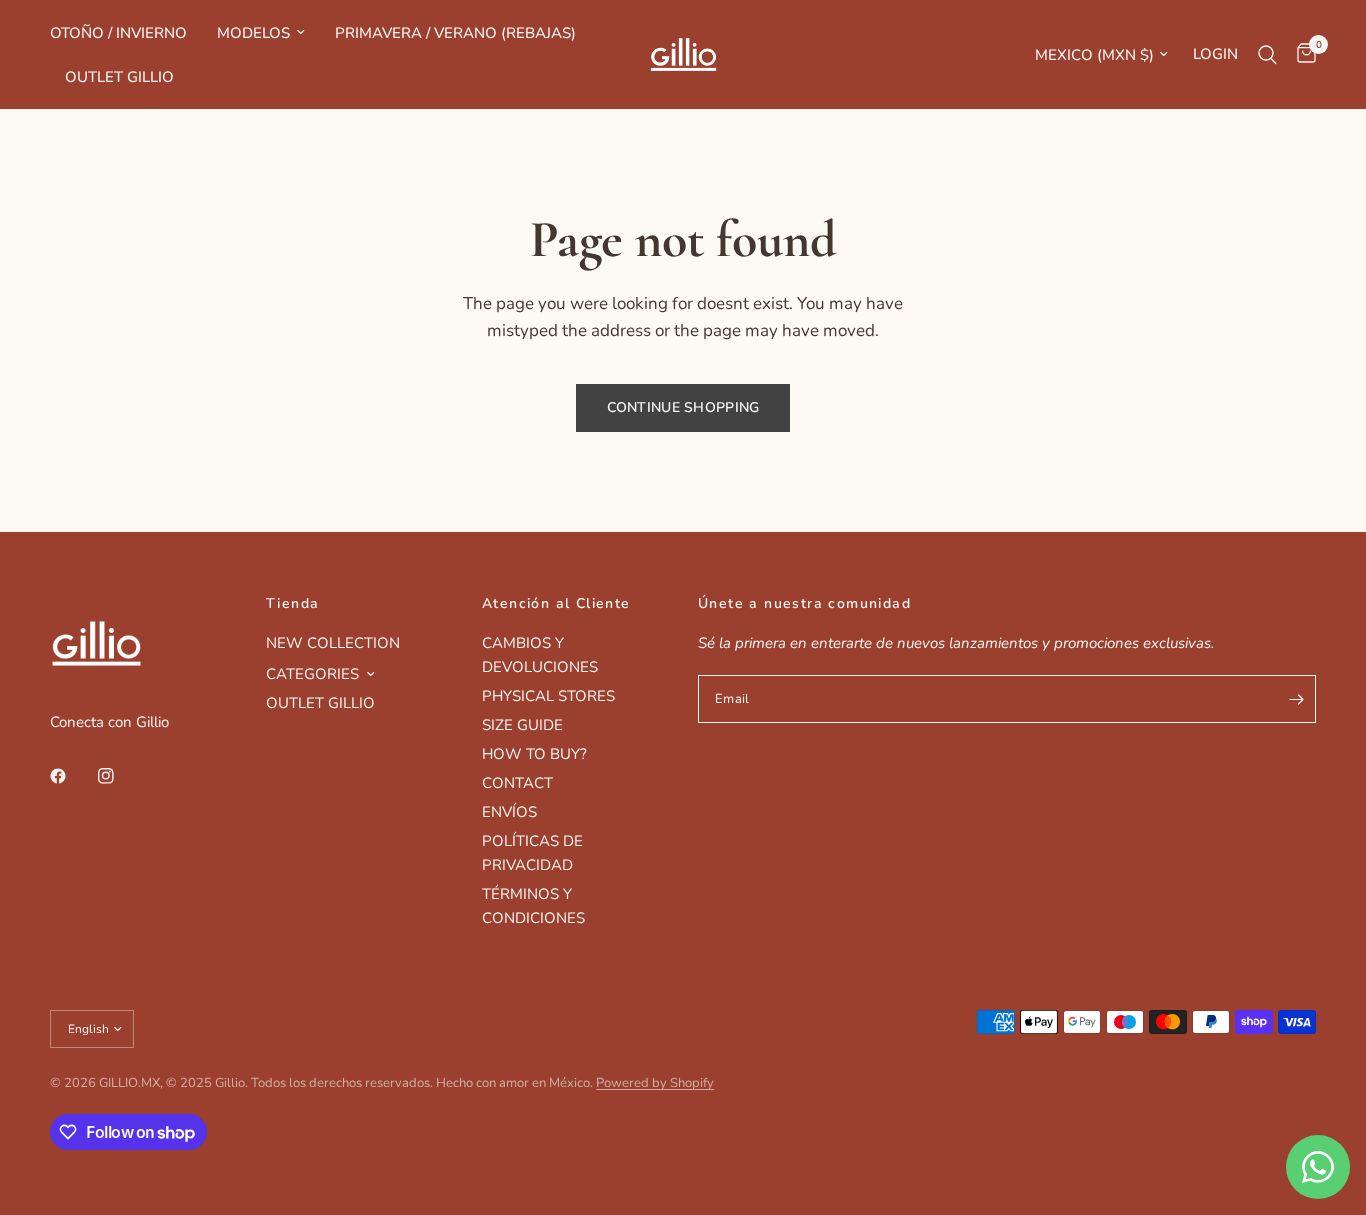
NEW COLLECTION (333, 643)
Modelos (253, 33)
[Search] (1267, 54)
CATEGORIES (312, 674)
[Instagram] (120, 776)
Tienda (292, 604)
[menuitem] (126, 33)
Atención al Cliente (556, 604)
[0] (1301, 54)
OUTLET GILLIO (320, 703)
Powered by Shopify (655, 1083)
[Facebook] (72, 776)
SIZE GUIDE (522, 725)
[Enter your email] (1296, 699)
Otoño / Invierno (118, 33)
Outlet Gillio (119, 77)
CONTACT (517, 783)
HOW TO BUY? (534, 754)
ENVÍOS (509, 812)
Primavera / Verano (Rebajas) (455, 33)
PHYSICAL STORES (548, 696)
